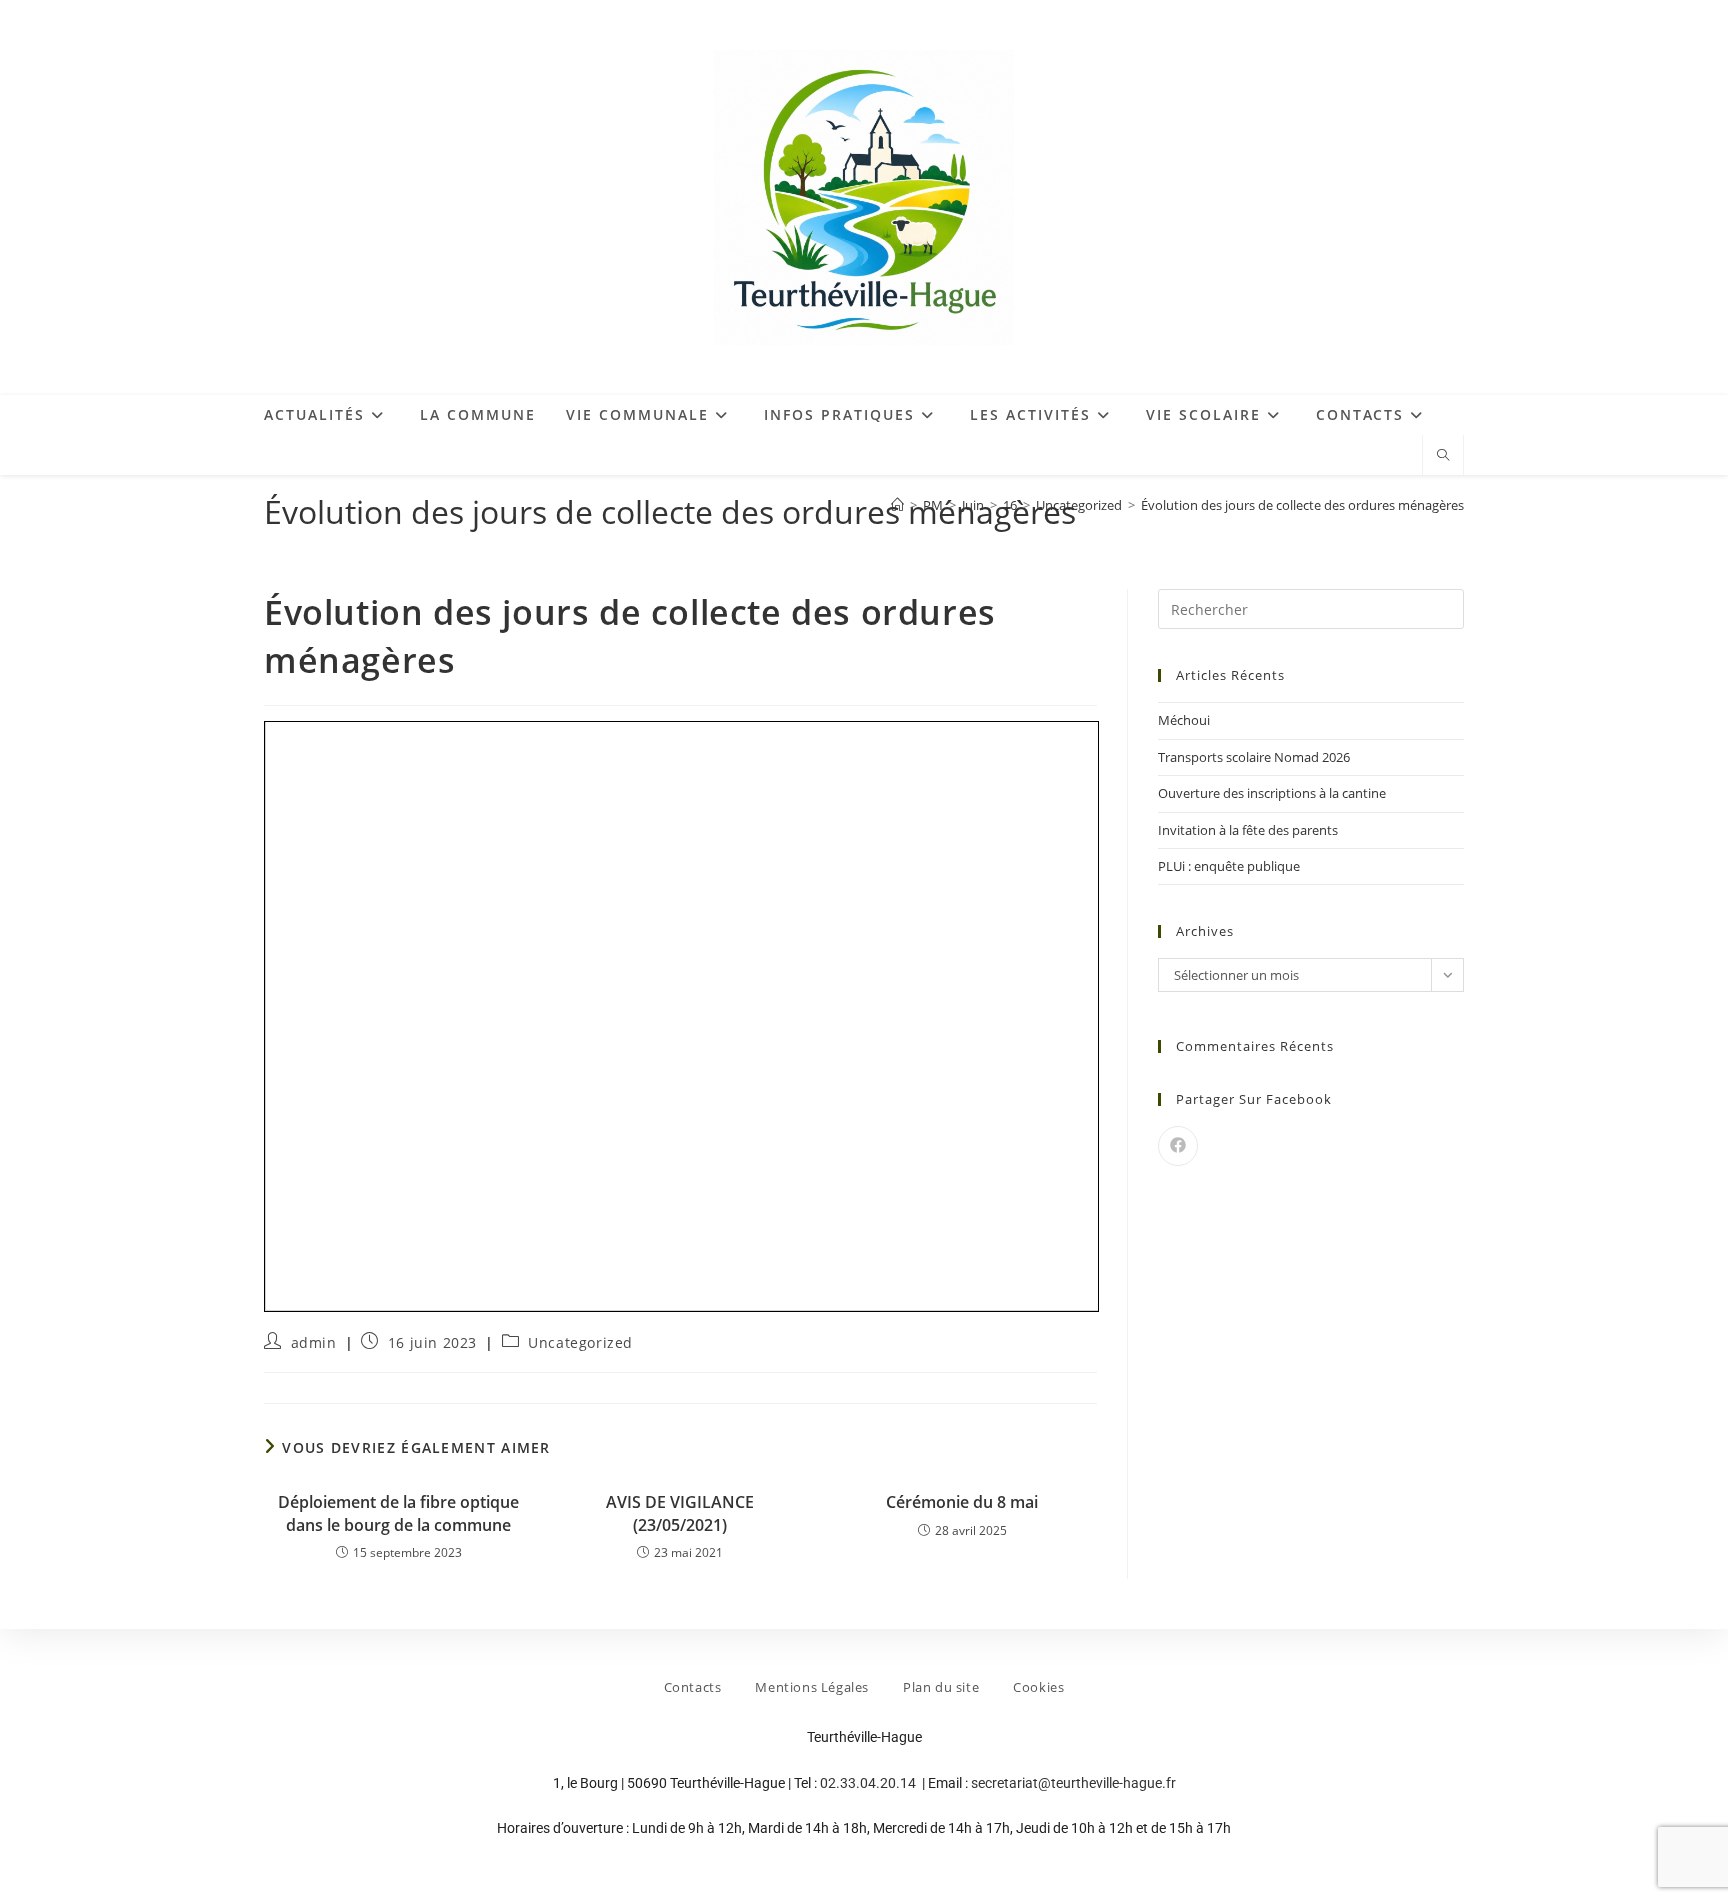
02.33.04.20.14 (869, 1783)
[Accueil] (897, 505)
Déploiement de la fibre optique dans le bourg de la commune (398, 1513)
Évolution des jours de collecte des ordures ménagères (1302, 505)
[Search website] (1443, 456)
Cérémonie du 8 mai (962, 1502)
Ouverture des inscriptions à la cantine (1272, 793)
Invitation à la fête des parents (1248, 830)
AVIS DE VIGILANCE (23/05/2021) (680, 1513)
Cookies (1038, 1687)
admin (314, 1342)
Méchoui (1184, 720)
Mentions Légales (812, 1687)
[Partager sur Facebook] (1178, 1146)
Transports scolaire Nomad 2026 (1254, 757)
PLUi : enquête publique (1229, 866)
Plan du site (941, 1687)
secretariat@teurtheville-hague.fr (1073, 1783)
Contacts (693, 1687)
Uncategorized (580, 1342)
